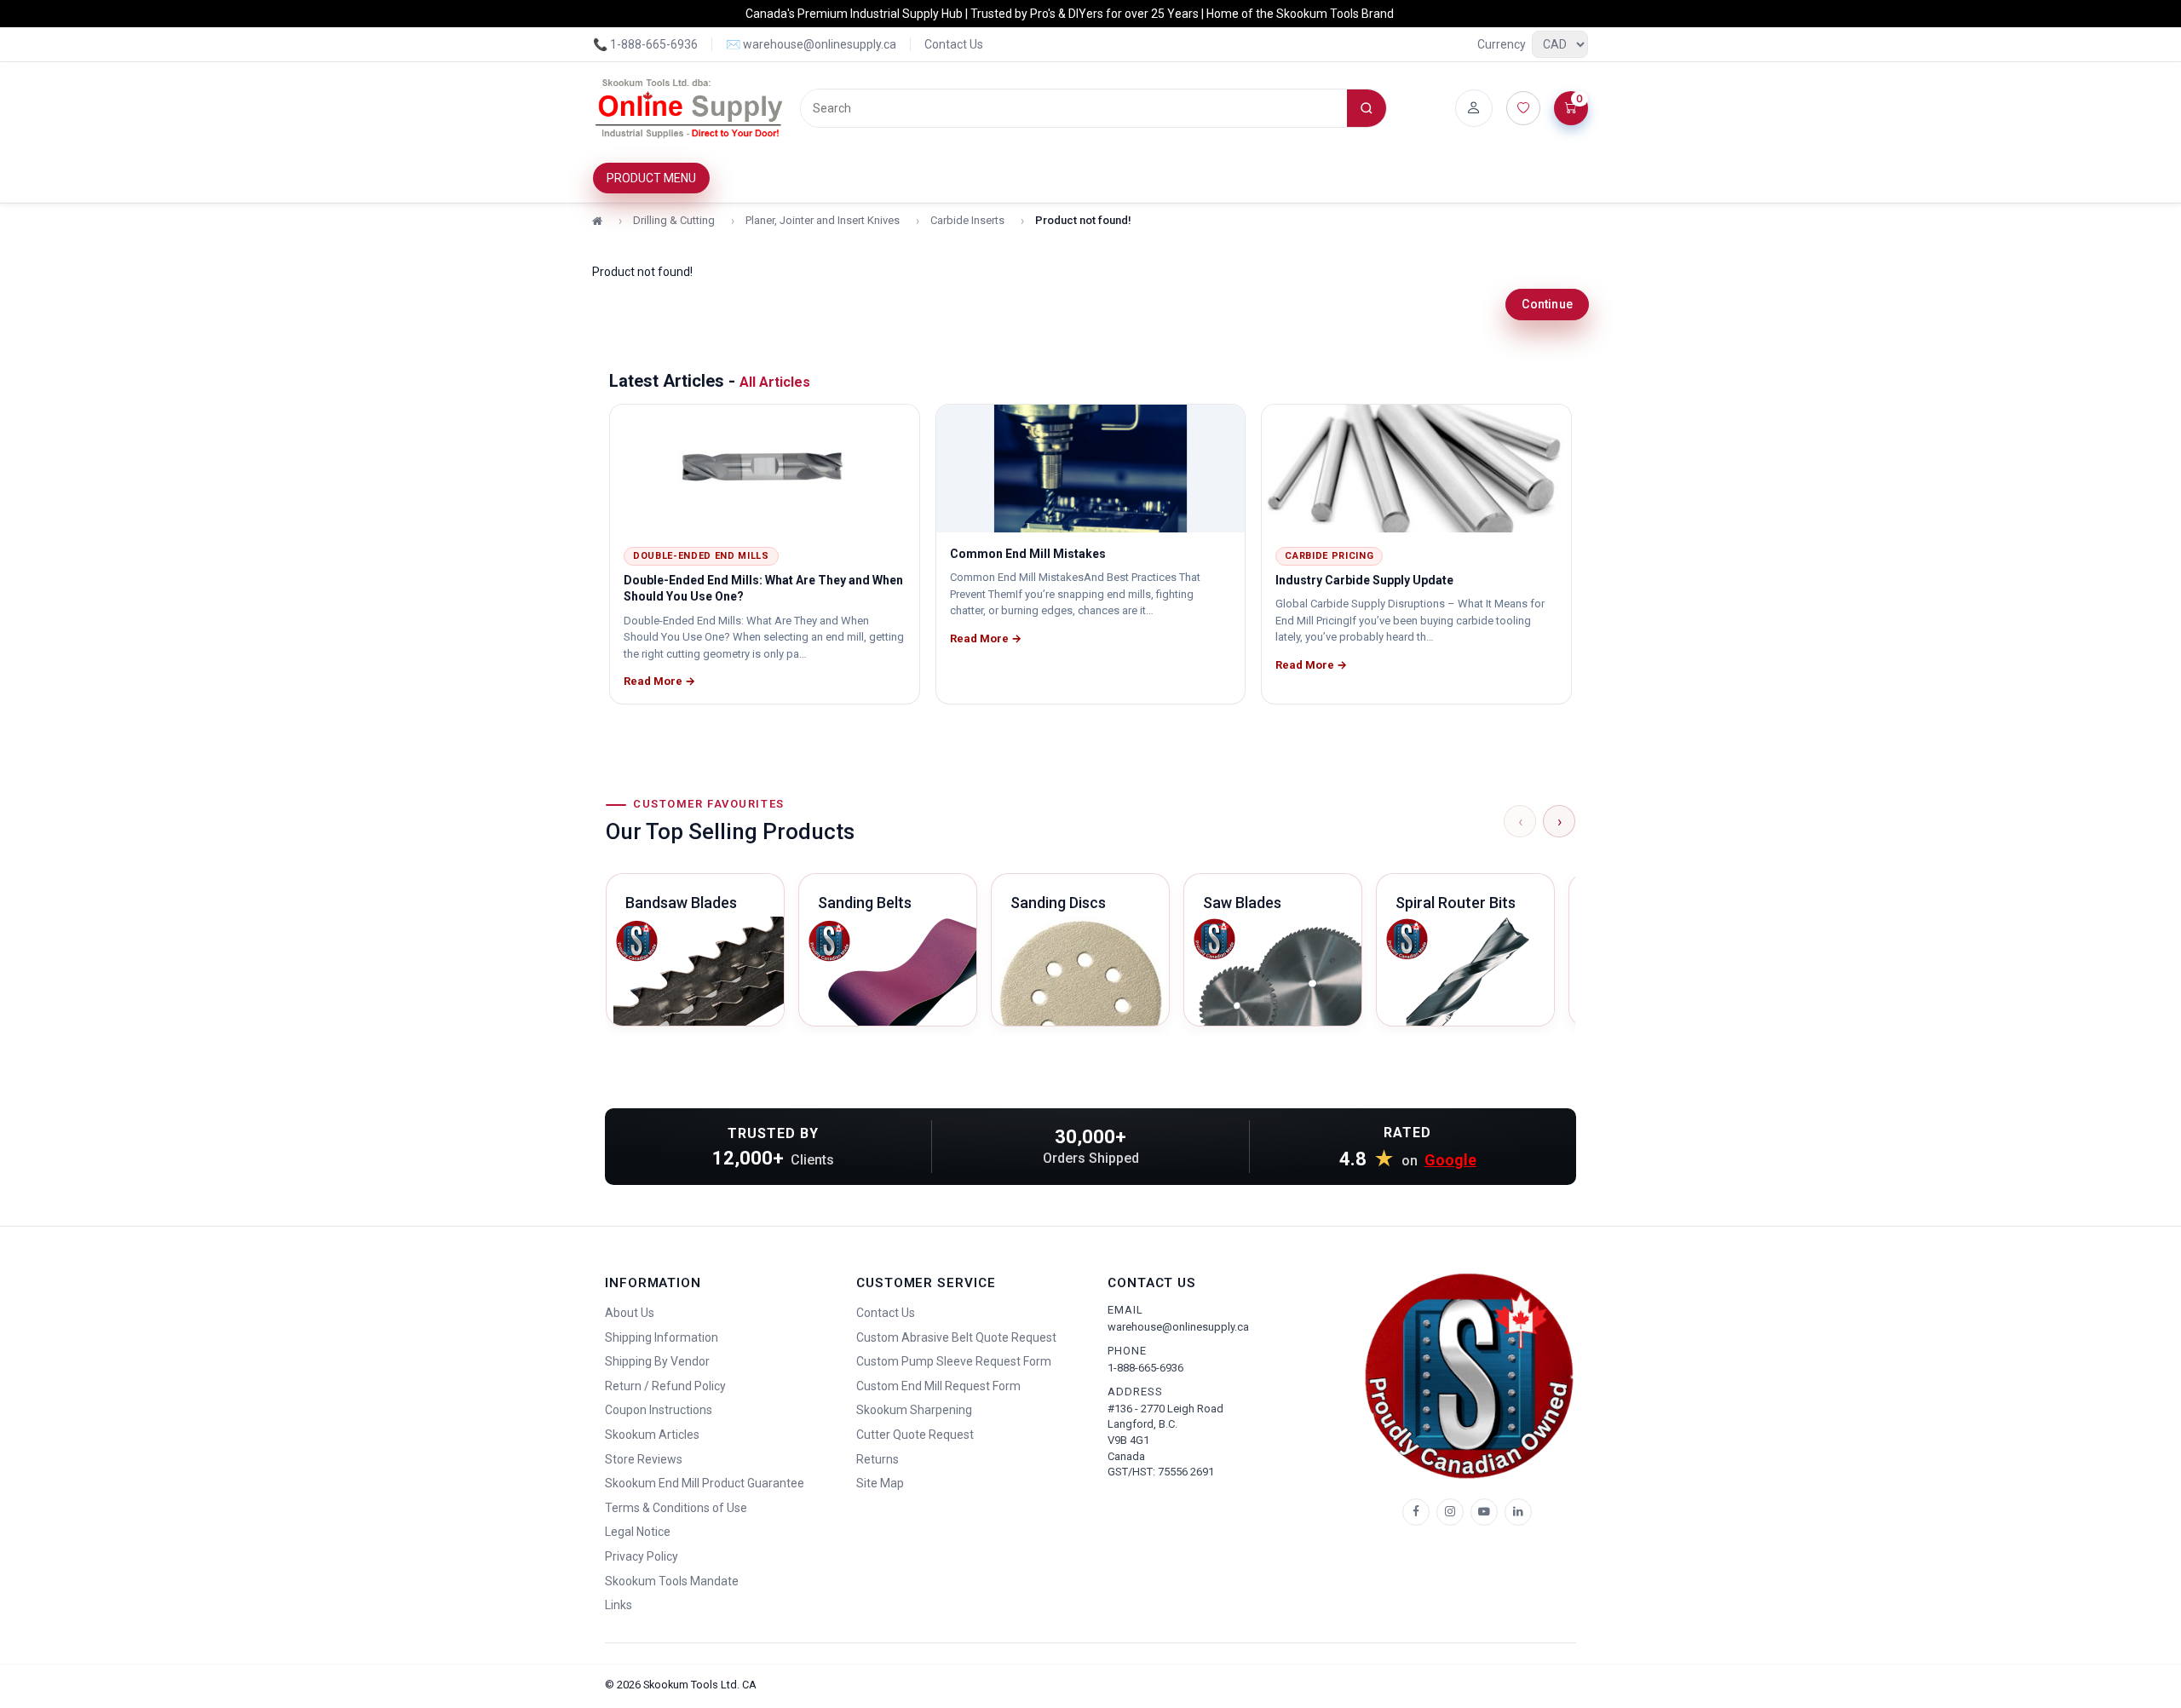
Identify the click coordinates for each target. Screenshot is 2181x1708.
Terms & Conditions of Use (676, 1508)
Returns (878, 1459)
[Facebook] (1416, 1512)
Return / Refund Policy (665, 1386)
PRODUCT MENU (651, 178)
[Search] (1367, 108)
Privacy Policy (642, 1556)
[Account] (1474, 108)
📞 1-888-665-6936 (645, 44)
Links (619, 1605)
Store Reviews (644, 1459)
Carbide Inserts (967, 220)
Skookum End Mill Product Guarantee (705, 1483)
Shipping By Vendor (657, 1361)
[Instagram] (1450, 1512)
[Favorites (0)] (1523, 108)
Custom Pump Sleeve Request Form (954, 1361)
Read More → (659, 681)
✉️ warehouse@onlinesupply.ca (811, 44)
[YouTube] (1484, 1512)
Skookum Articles (652, 1435)
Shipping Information (662, 1337)
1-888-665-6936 (1145, 1368)
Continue (1547, 304)
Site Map (880, 1483)
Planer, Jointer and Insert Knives (823, 220)
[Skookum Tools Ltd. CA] (690, 108)
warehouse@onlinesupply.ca (1178, 1327)
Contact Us (954, 44)
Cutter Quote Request (915, 1435)
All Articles (775, 382)
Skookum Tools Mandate (672, 1581)
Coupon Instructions (659, 1410)
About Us (630, 1313)
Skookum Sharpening (914, 1410)
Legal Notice (638, 1532)
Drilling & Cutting (674, 220)
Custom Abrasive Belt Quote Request (956, 1337)
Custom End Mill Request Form (938, 1386)
